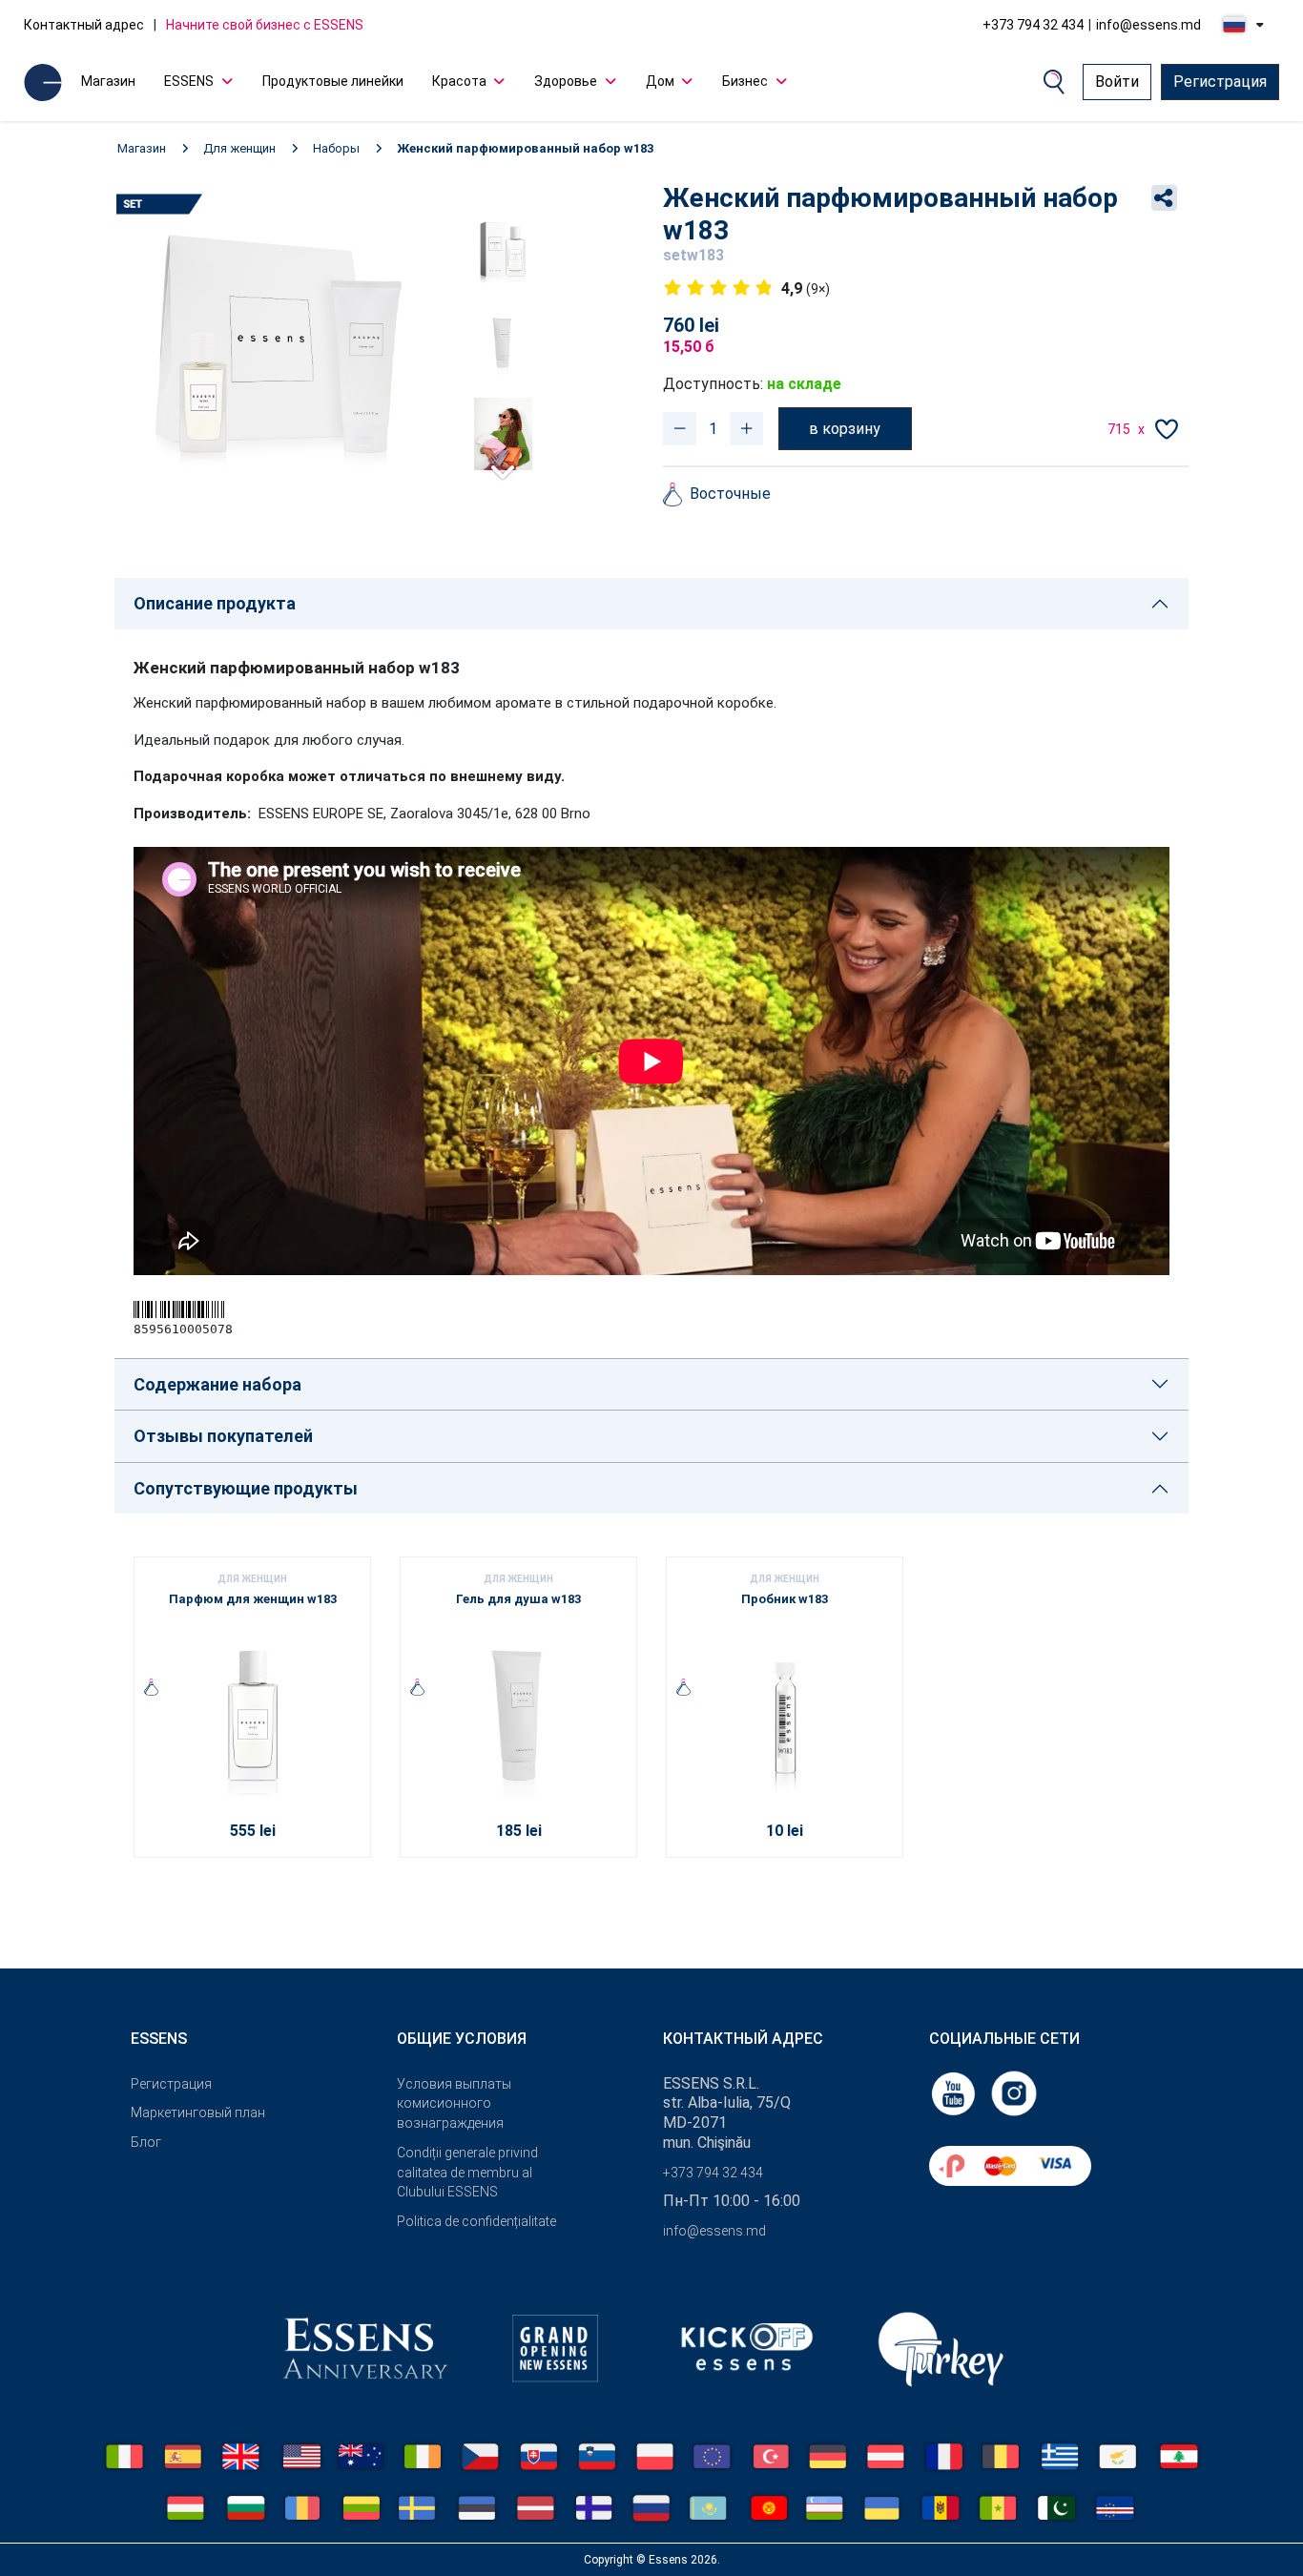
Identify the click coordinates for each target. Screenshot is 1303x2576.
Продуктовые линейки (333, 81)
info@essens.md (1148, 25)
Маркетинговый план (198, 2112)
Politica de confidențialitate (476, 2221)
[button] (503, 464)
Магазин (108, 81)
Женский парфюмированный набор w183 (525, 148)
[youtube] (955, 2092)
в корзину (845, 429)
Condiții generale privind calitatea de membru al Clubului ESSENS (467, 2173)
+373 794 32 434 (1033, 25)
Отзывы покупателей (223, 1436)
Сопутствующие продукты (246, 1488)
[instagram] (1014, 2092)
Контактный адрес (84, 25)
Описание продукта (215, 603)
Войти (1117, 82)
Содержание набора (217, 1384)
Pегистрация (171, 2084)
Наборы (336, 148)
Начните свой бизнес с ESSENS (265, 25)
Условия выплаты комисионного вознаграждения (454, 2104)
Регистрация (1220, 82)
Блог (146, 2142)
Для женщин (239, 148)
